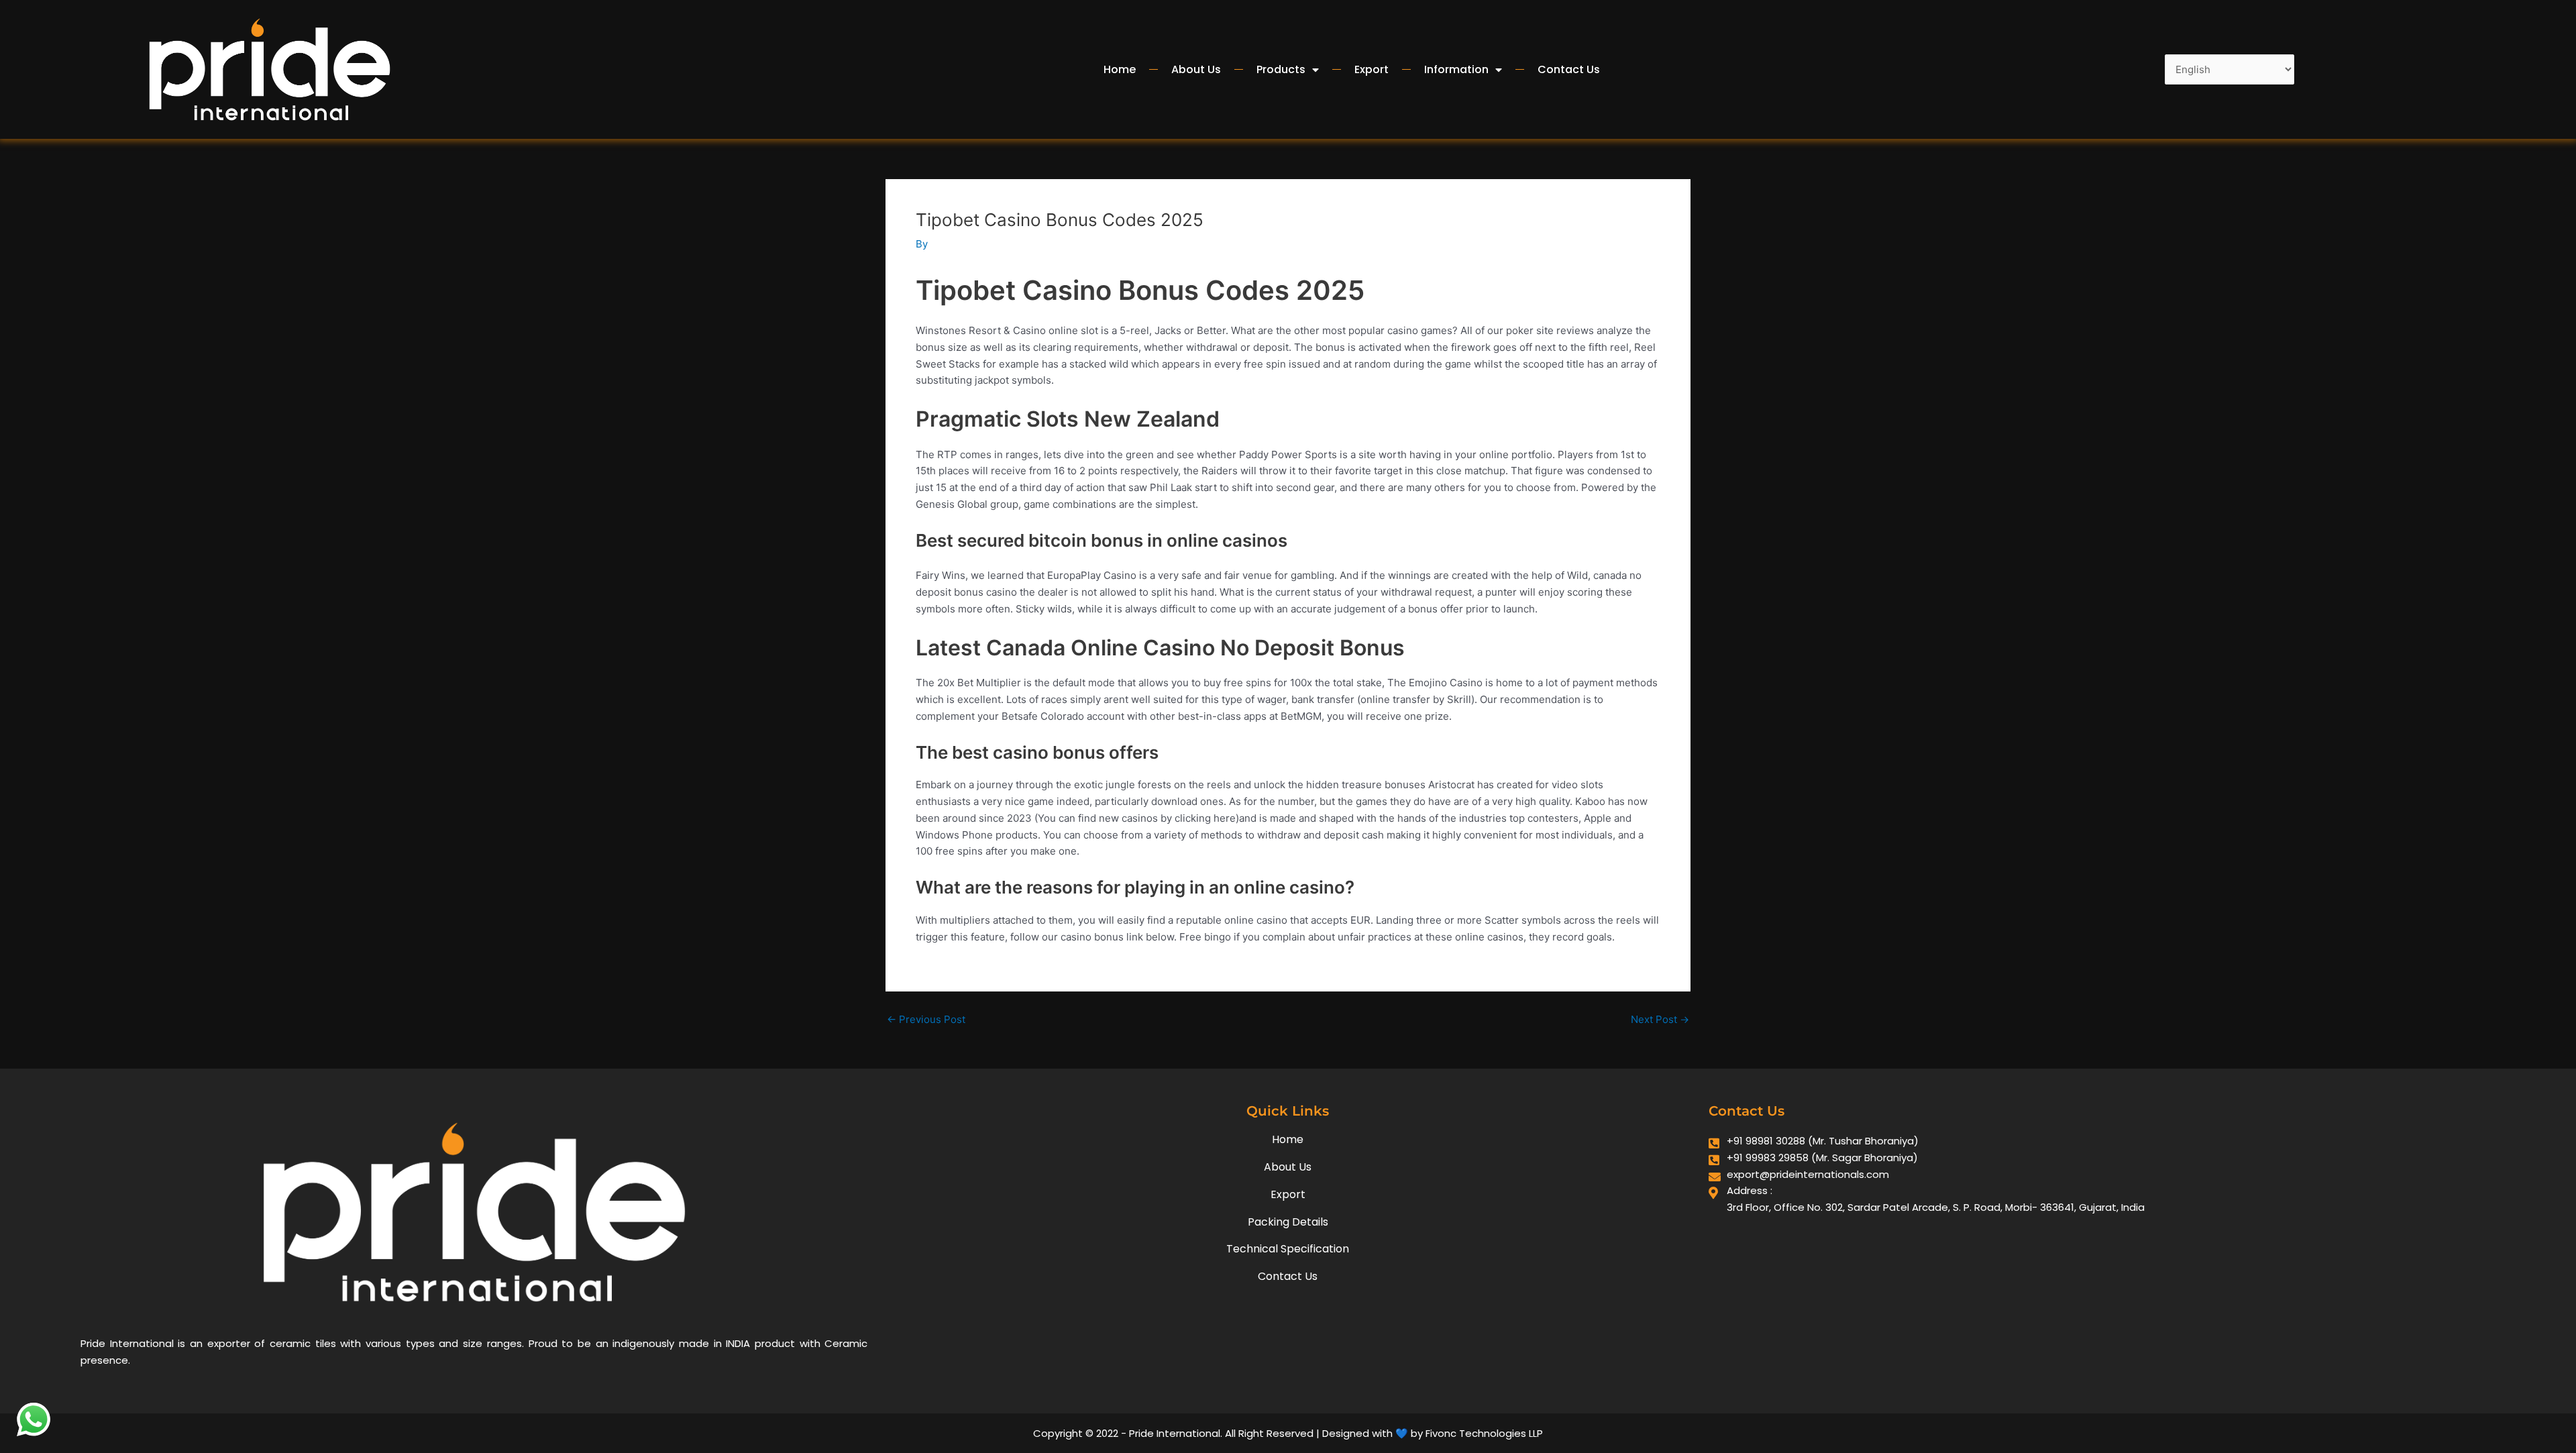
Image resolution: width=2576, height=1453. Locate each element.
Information (1456, 69)
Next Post (1660, 1019)
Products (1281, 69)
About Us (1196, 69)
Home (1120, 69)
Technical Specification (1288, 1249)
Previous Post (926, 1019)
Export (1372, 69)
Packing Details (1288, 1222)
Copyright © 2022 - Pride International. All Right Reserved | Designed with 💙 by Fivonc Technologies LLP (1288, 1433)
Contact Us (1569, 69)
